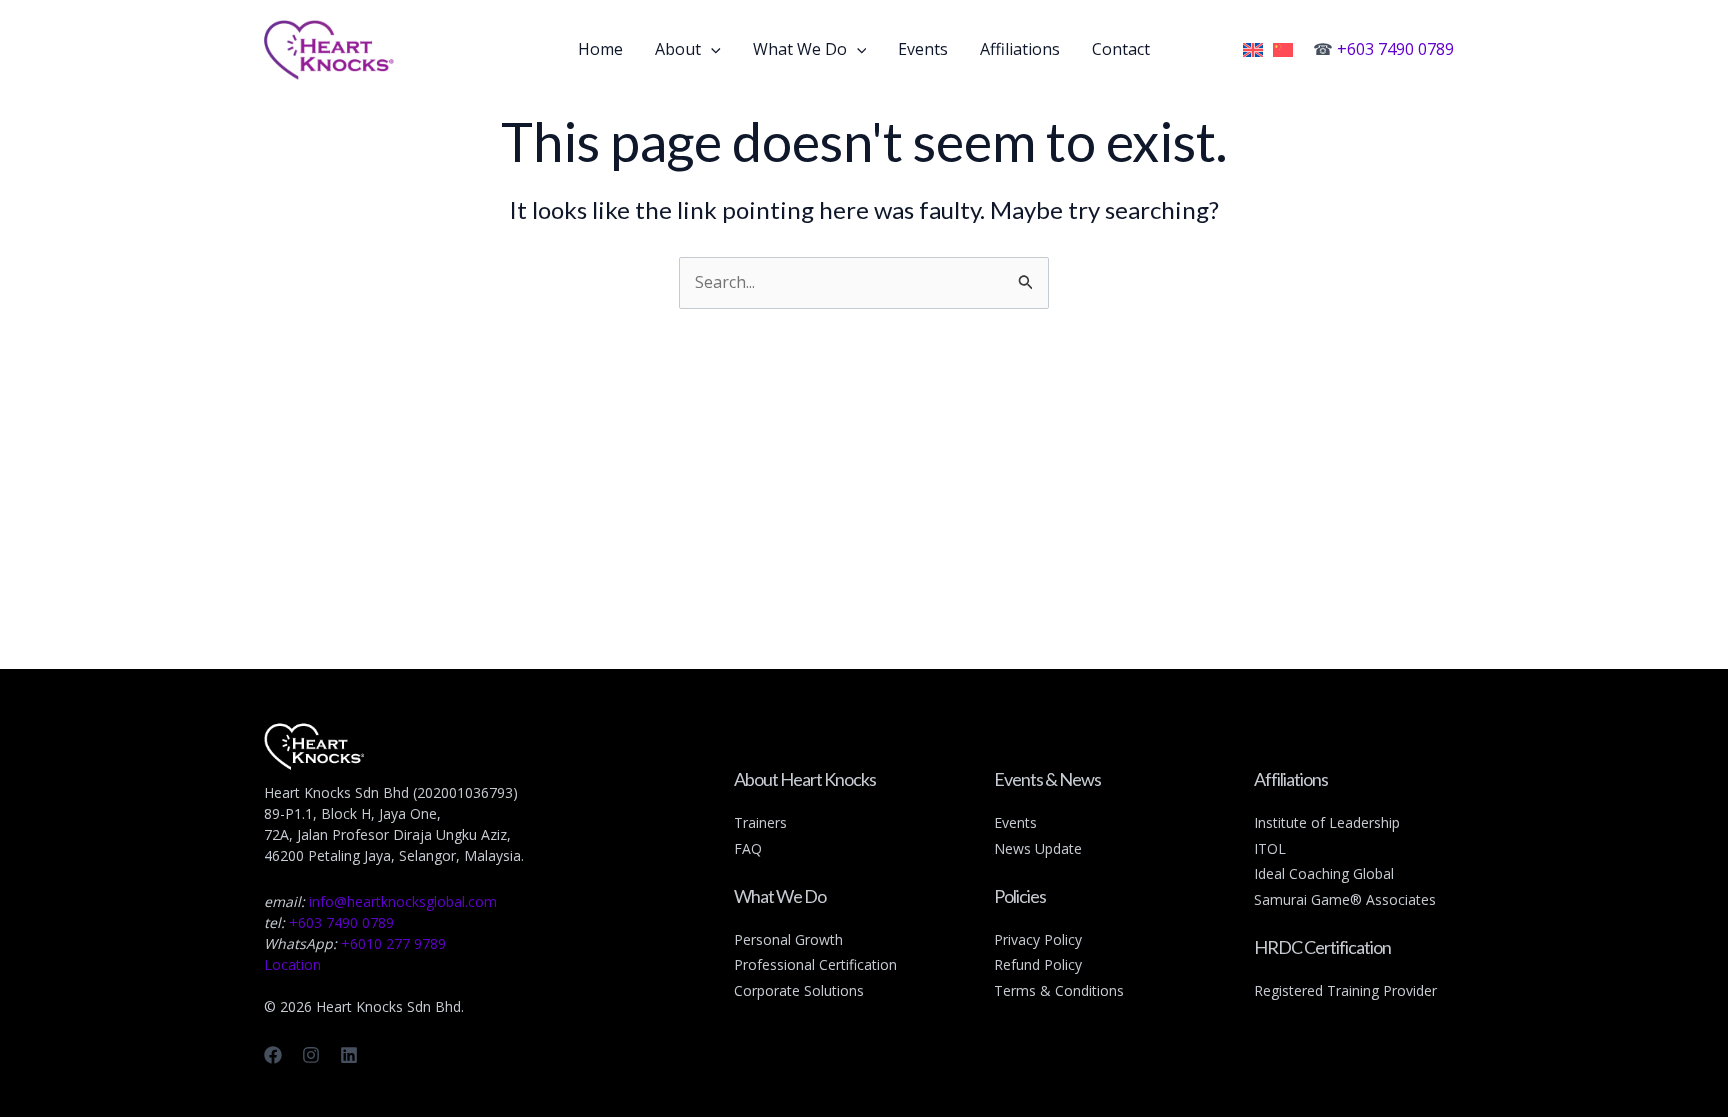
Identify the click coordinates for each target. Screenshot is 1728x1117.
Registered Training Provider (1345, 990)
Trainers (760, 822)
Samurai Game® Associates (1345, 899)
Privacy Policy (1038, 939)
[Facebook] (273, 1055)
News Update (1038, 848)
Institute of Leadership (1327, 822)
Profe (752, 964)
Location (292, 964)
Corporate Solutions (799, 990)
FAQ (748, 848)
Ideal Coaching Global (1324, 873)
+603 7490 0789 (1395, 49)
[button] (711, 49)
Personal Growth (788, 939)
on (888, 964)
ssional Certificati (825, 964)
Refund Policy (1038, 964)
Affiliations (1020, 49)
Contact (1121, 49)
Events (923, 49)
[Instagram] (311, 1055)
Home (600, 49)
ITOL (1270, 848)
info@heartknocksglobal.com (403, 901)
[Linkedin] (349, 1055)
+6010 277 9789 (393, 943)
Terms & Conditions (1059, 990)
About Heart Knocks (805, 779)
